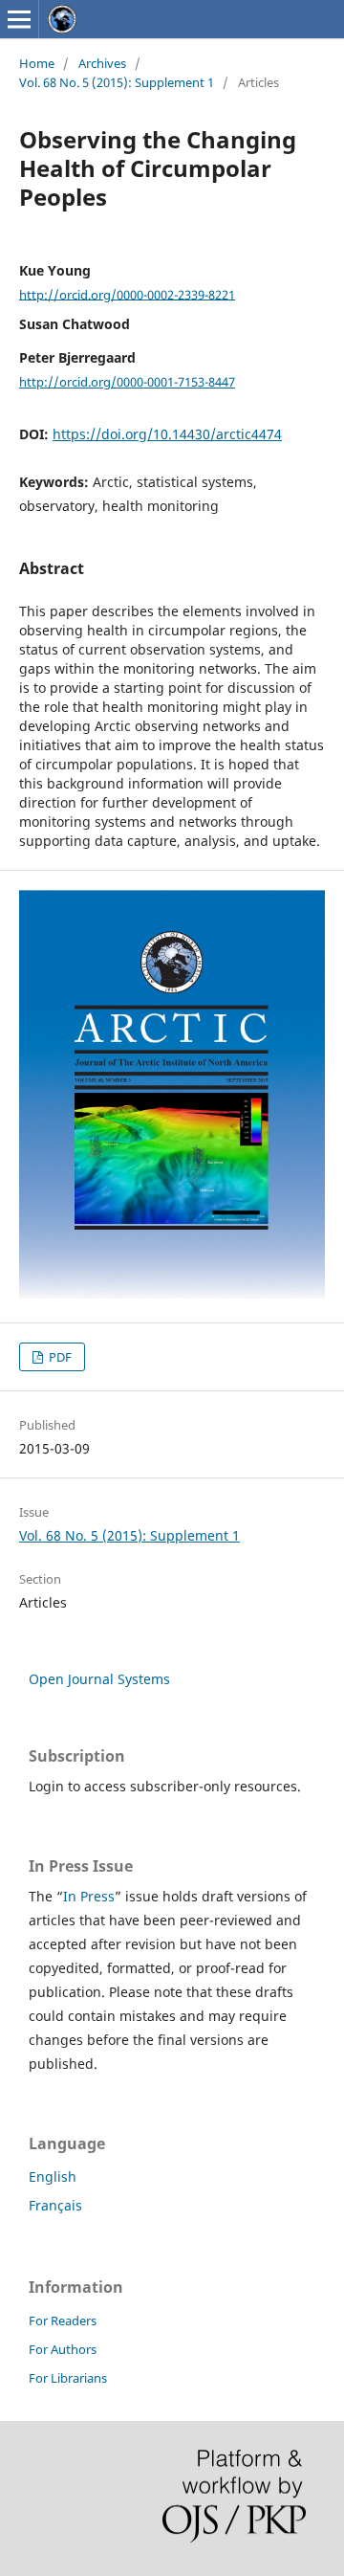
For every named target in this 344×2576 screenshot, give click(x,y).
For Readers (63, 2321)
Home (37, 63)
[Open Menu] (19, 19)
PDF (59, 1357)
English (53, 2176)
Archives (102, 63)
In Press (89, 1896)
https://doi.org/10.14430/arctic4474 (167, 434)
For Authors (63, 2349)
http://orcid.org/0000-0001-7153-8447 (127, 382)
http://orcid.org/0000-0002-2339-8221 (127, 294)
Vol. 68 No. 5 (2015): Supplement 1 (117, 82)
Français (55, 2205)
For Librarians (68, 2378)
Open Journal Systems (99, 1679)
